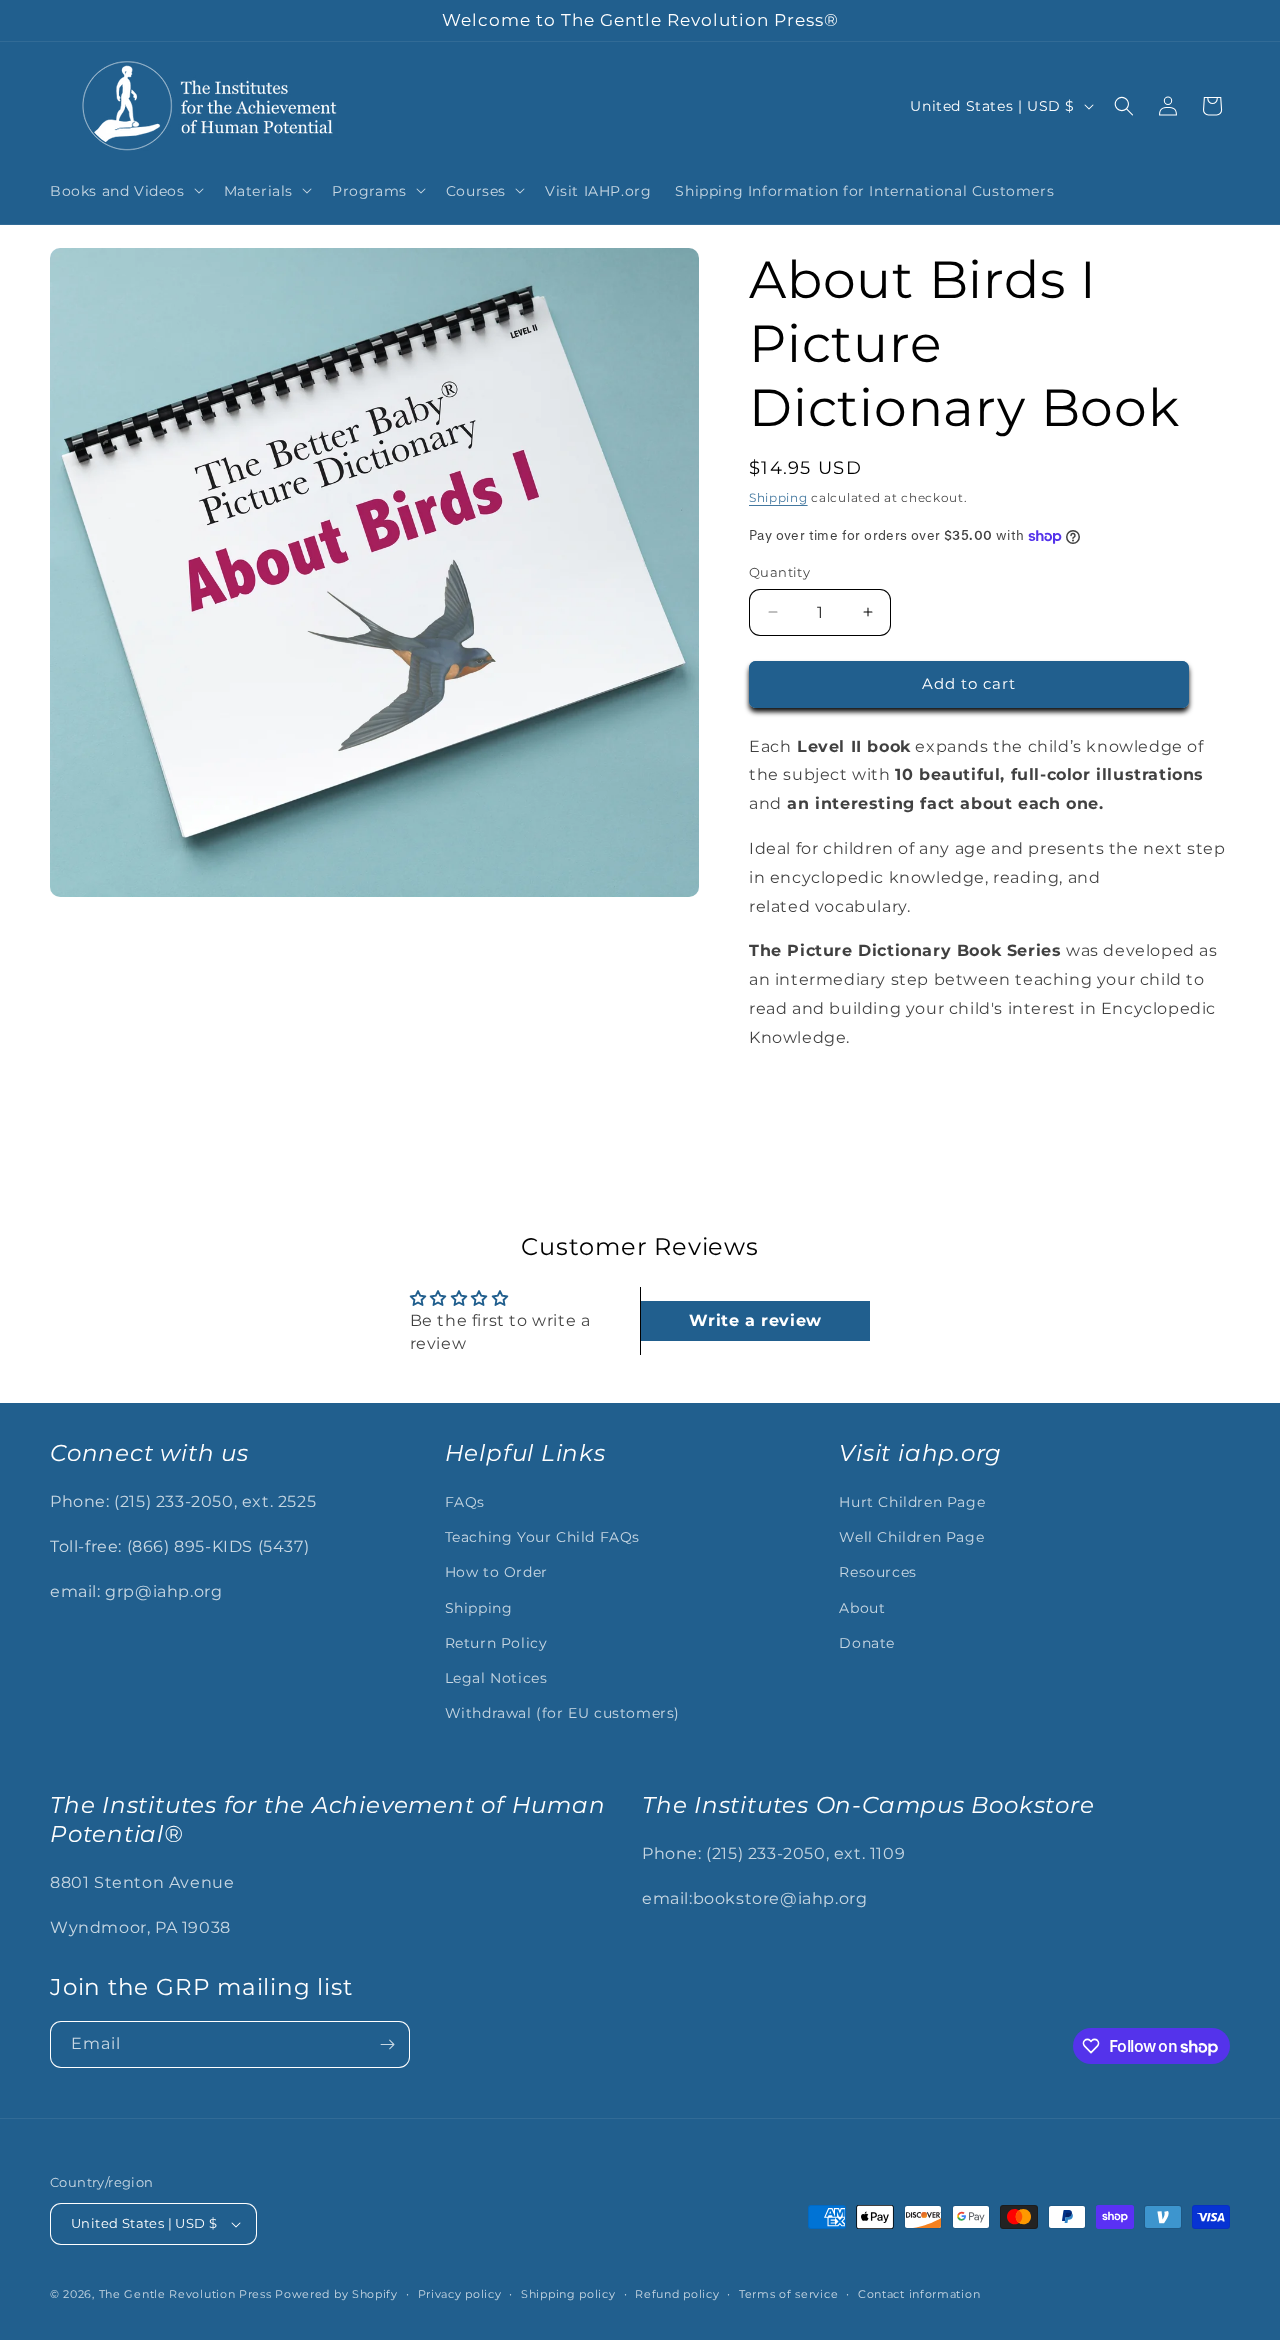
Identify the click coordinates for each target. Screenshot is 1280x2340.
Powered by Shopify (336, 2294)
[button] (125, 190)
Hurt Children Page (912, 1502)
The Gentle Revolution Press (185, 2294)
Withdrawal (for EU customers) (562, 1713)
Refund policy (677, 2294)
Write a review (755, 1320)
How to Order (496, 1572)
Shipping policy (568, 2294)
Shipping (778, 497)
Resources (877, 1572)
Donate (867, 1643)
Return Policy (496, 1643)
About (862, 1608)
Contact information (919, 2294)
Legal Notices (496, 1678)
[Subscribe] (387, 2044)
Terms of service (788, 2294)
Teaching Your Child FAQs (542, 1537)
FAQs (465, 1502)
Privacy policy (460, 2294)
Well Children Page (911, 1537)
